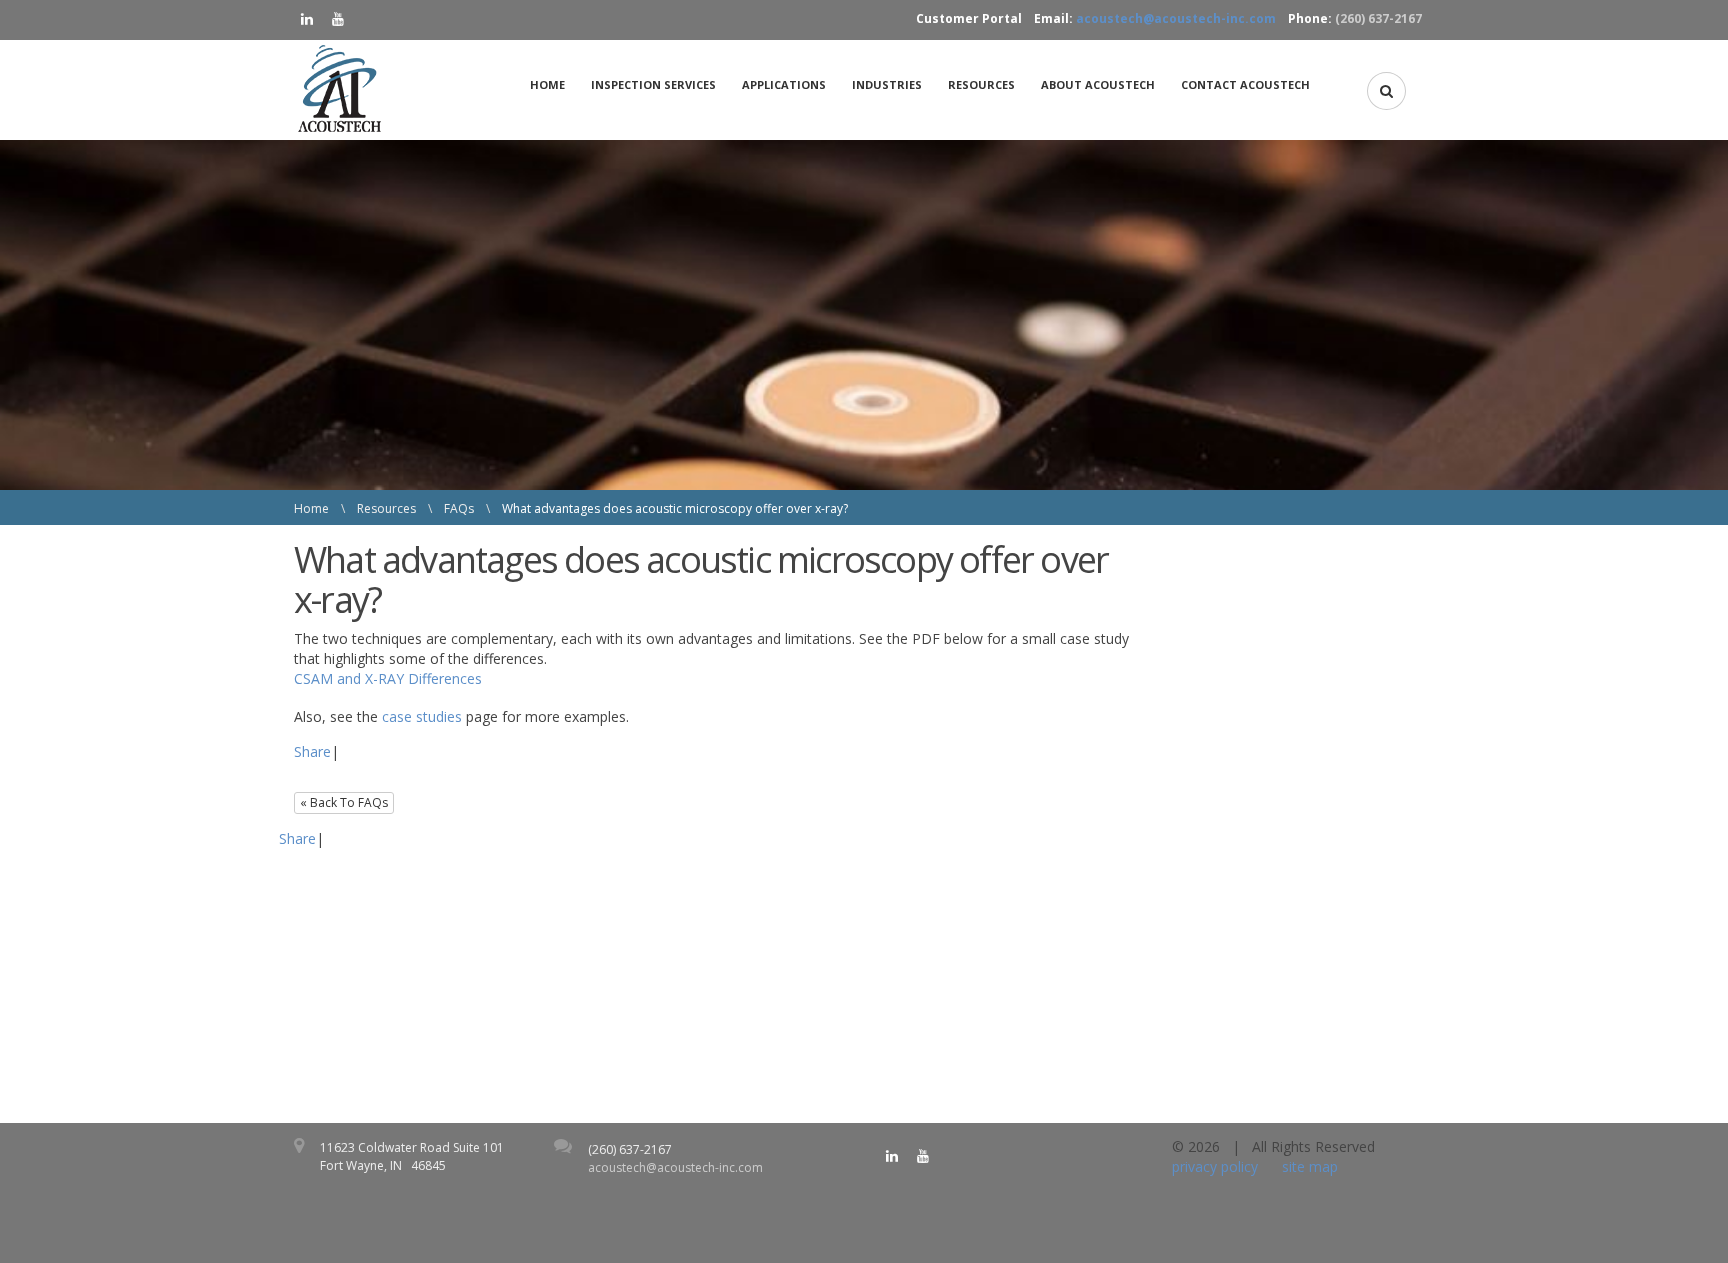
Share (312, 751)
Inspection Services (653, 84)
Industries (887, 84)
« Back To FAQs (344, 802)
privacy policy (1215, 1166)
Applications (784, 84)
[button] (1386, 91)
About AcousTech (1098, 84)
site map (1310, 1166)
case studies (422, 716)
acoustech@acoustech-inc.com (1176, 18)
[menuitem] (553, 85)
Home (547, 84)
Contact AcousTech (1245, 84)
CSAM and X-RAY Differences (388, 678)
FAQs (459, 508)
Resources (981, 84)
